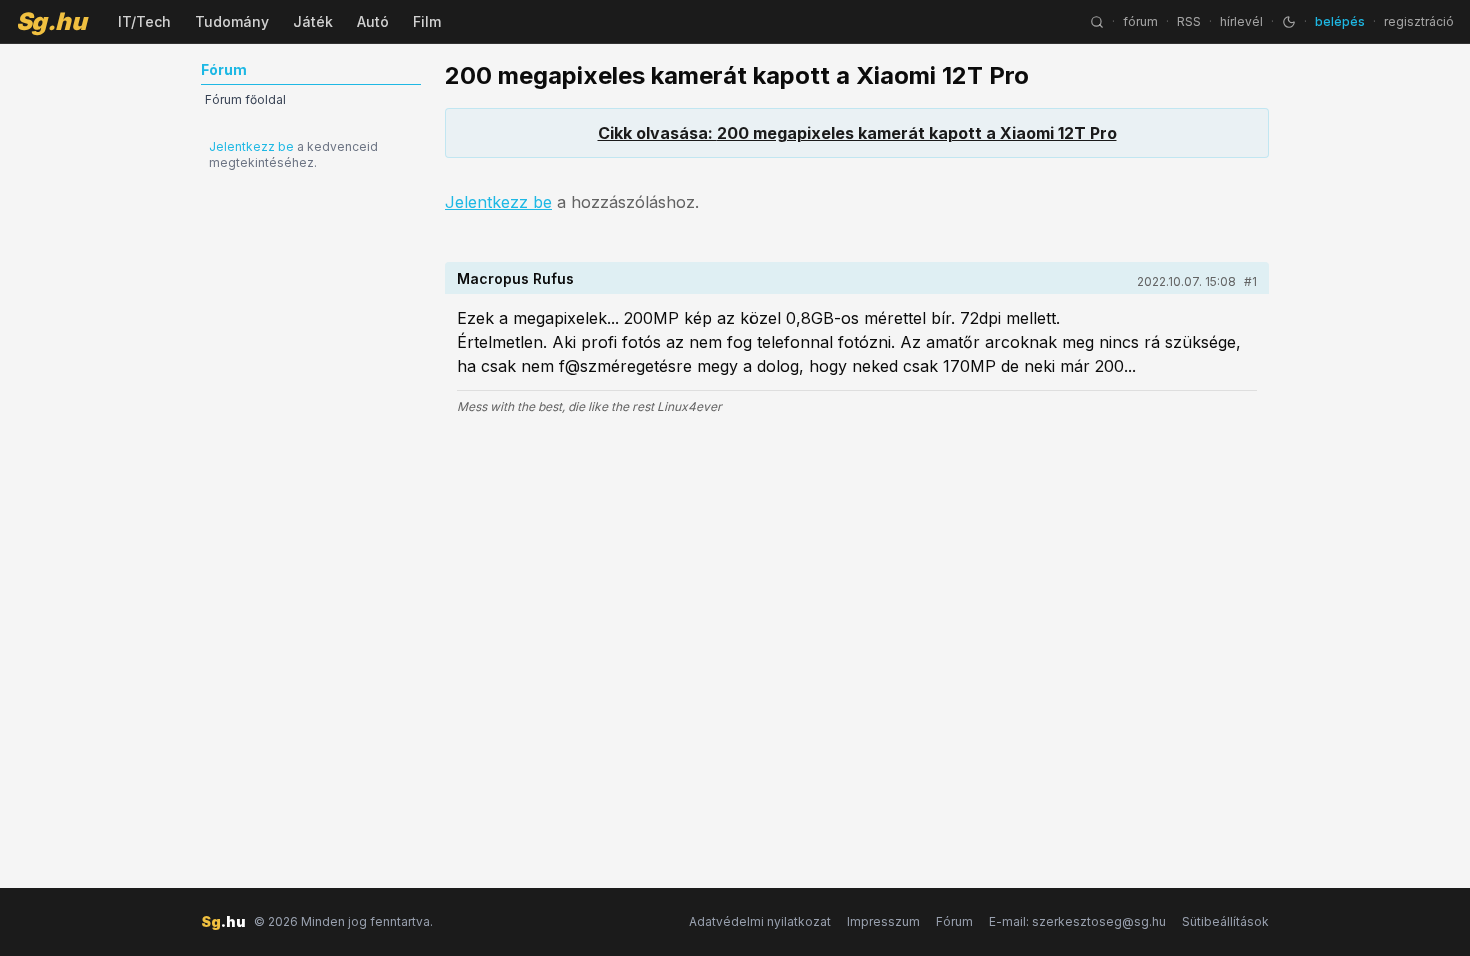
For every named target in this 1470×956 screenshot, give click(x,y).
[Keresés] (1097, 22)
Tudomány (232, 21)
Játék (313, 21)
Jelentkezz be (251, 146)
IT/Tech (144, 21)
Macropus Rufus (515, 278)
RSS (1189, 21)
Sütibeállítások (1225, 921)
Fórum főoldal (245, 99)
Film (427, 21)
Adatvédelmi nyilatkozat (760, 921)
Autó (373, 21)
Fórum (954, 921)
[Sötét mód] (1289, 22)
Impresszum (883, 921)
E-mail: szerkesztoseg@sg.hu (1077, 921)
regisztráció (1419, 21)
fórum (1140, 21)
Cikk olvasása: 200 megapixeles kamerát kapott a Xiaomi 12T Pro (857, 133)
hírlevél (1241, 21)
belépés (1340, 21)
